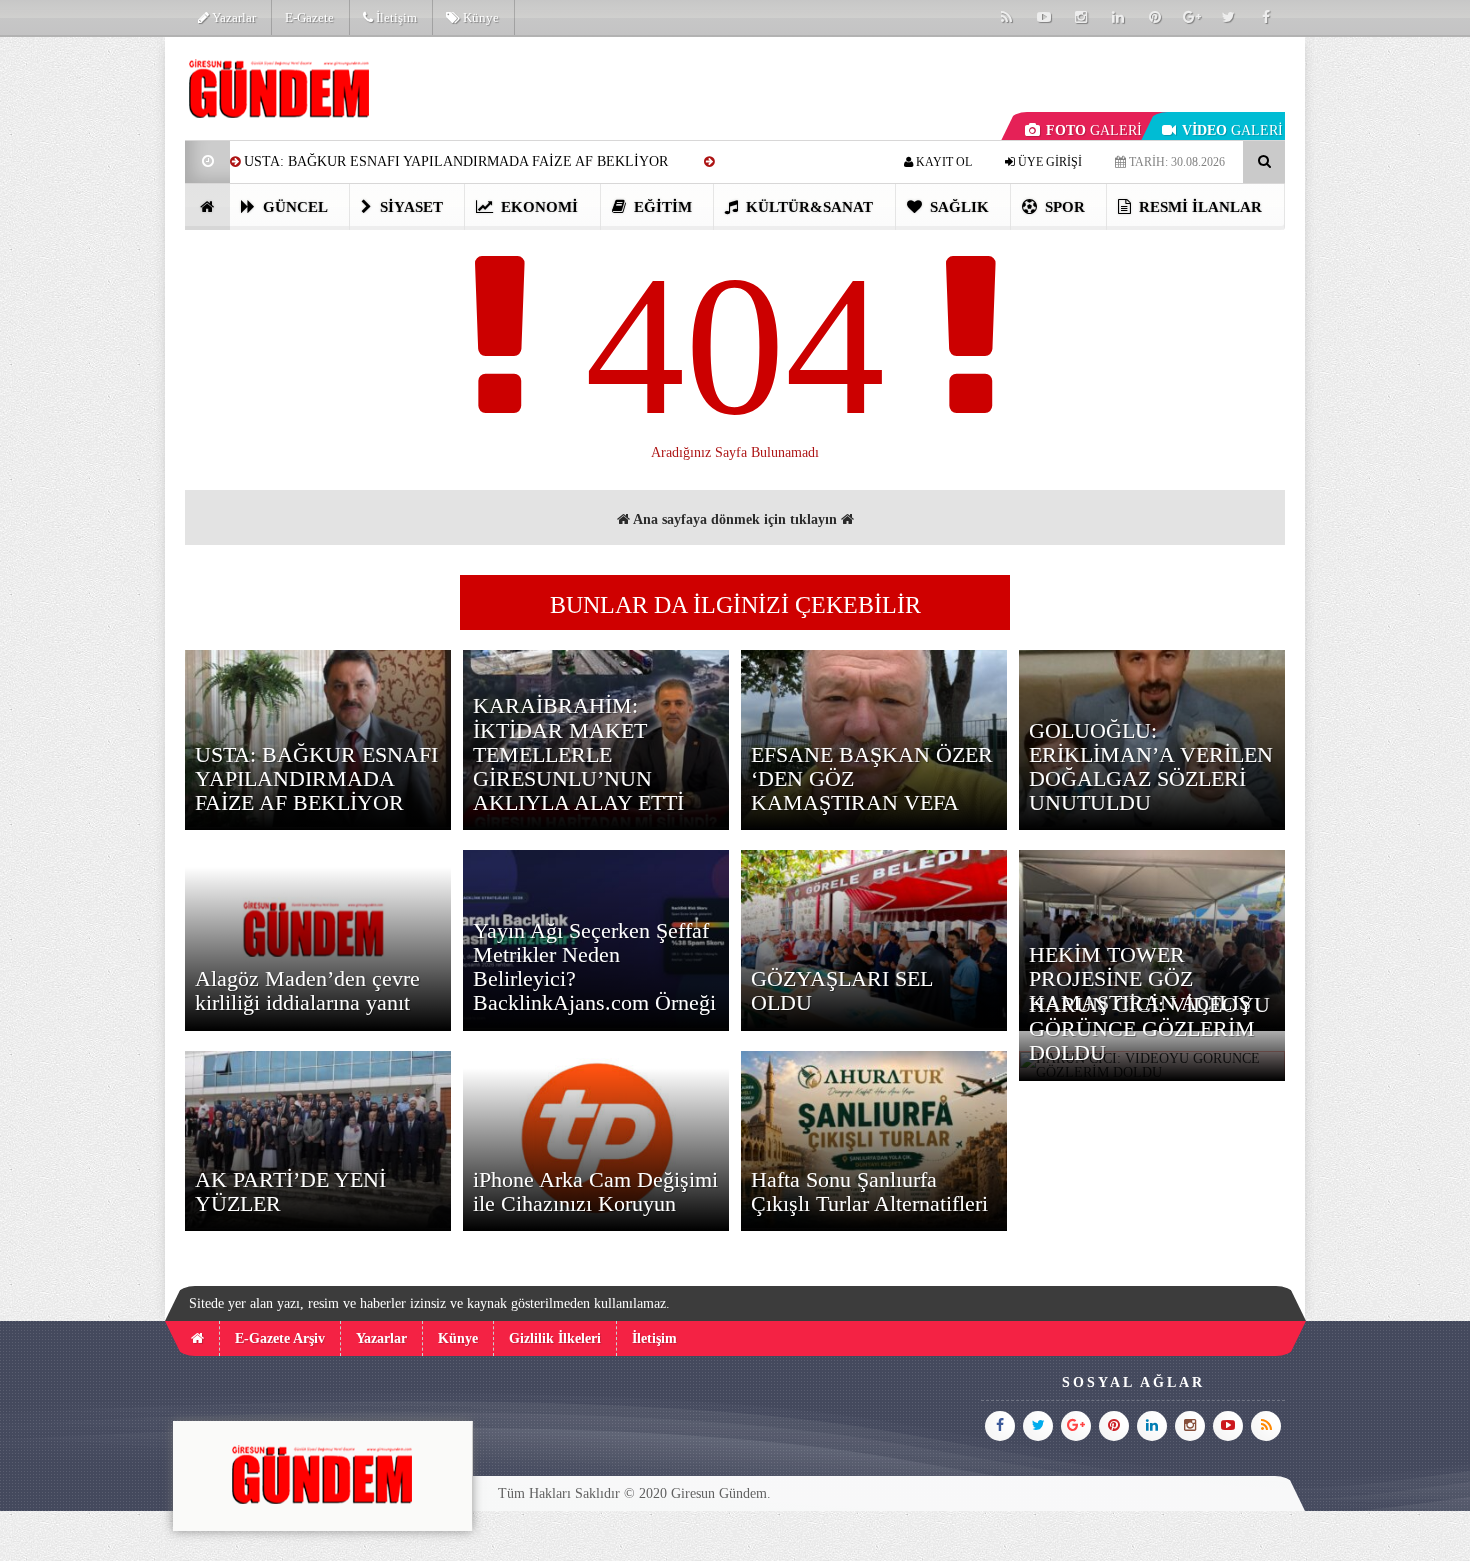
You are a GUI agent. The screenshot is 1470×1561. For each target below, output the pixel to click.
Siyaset (409, 207)
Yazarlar (232, 17)
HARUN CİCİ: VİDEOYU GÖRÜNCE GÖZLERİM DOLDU (1149, 1028)
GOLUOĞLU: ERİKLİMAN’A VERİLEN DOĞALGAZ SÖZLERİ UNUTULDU (1151, 767)
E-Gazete (309, 17)
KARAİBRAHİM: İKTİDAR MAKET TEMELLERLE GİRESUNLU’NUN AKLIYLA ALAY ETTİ (578, 754)
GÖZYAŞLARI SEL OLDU (841, 990)
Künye (479, 17)
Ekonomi (537, 207)
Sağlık (957, 207)
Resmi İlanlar (1198, 207)
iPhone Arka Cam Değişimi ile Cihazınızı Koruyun (595, 1191)
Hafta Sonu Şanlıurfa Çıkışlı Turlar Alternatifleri (869, 1191)
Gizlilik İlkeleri (555, 1338)
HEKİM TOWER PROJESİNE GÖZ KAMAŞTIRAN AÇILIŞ (1140, 978)
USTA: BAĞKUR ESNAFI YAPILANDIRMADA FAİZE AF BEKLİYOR (456, 161)
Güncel (293, 207)
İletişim (395, 17)
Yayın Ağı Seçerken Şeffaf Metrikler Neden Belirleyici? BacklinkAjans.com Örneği (594, 967)
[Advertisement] (84, 336)
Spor (1063, 207)
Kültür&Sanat (807, 207)
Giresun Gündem (719, 1493)
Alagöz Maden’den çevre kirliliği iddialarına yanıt (307, 990)
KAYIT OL (942, 162)
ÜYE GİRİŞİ (1048, 162)
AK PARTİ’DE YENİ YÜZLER (290, 1191)
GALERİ (1094, 130)
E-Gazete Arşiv (280, 1338)
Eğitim (661, 207)
